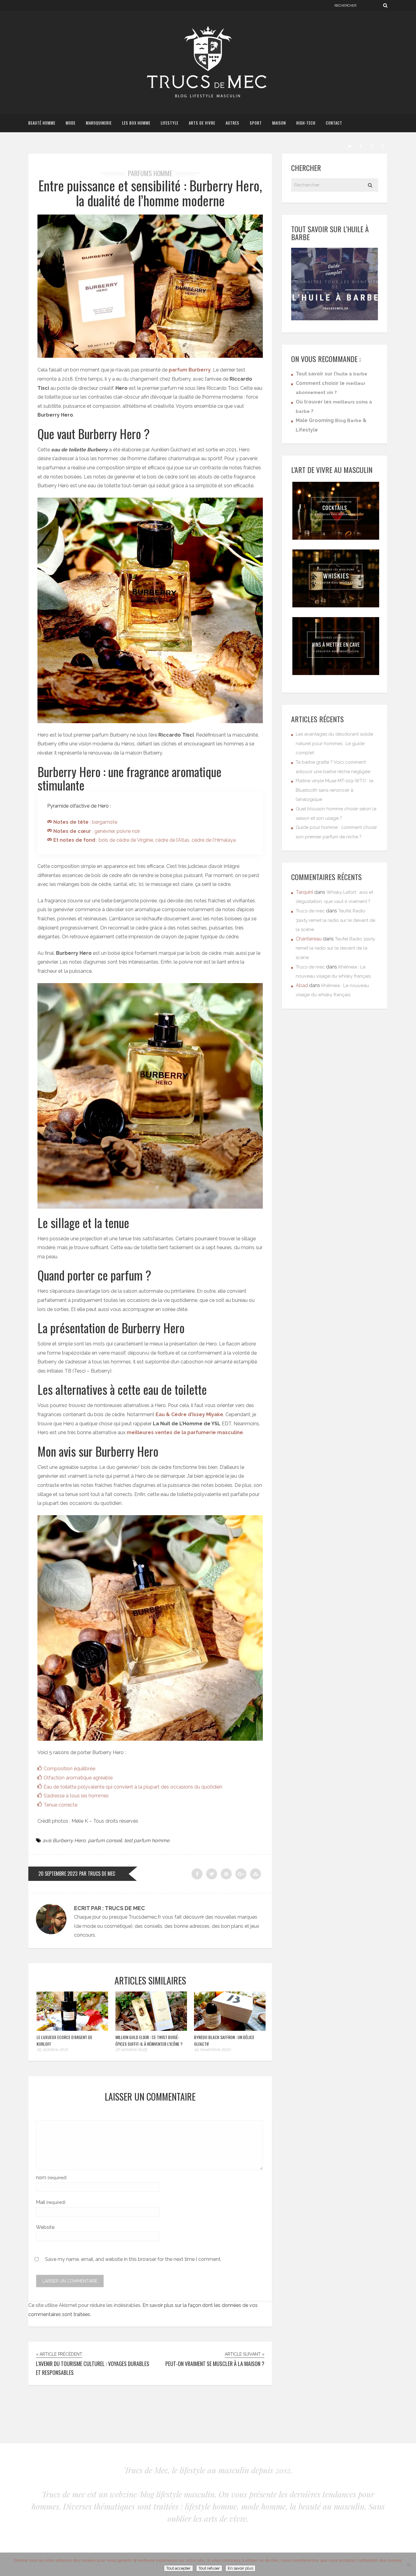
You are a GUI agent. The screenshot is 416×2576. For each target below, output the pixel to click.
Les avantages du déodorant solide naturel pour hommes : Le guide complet (334, 743)
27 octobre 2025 (131, 2049)
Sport (256, 123)
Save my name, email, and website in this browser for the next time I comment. (133, 2259)
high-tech (306, 123)
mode (71, 123)
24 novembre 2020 (212, 2049)
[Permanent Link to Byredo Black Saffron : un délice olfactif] (230, 2029)
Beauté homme (42, 123)
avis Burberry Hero (64, 1841)
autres (233, 123)
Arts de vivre (202, 123)
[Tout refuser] (408, 2564)
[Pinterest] (372, 146)
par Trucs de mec (97, 1874)
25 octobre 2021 (52, 2049)
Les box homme (136, 123)
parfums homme (150, 173)
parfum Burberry (190, 370)
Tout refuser (209, 2568)
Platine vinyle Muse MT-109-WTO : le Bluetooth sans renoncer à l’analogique (335, 790)
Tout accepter (178, 2568)
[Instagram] (383, 146)
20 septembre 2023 (58, 1874)
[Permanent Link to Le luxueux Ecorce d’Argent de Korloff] (72, 2029)
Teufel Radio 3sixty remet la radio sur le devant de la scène (335, 920)
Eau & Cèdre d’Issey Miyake (189, 1414)
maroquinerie (99, 123)
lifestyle (170, 123)
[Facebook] (361, 146)
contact (334, 123)
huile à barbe (352, 374)
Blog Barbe (348, 421)
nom (51, 2178)
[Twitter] (350, 146)
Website (45, 2227)
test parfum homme (147, 1841)
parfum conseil (105, 1841)
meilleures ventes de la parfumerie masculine (185, 1432)
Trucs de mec (310, 911)
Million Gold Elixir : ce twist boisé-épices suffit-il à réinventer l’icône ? (149, 2040)
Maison (279, 123)
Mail (51, 2202)
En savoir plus (240, 2568)
